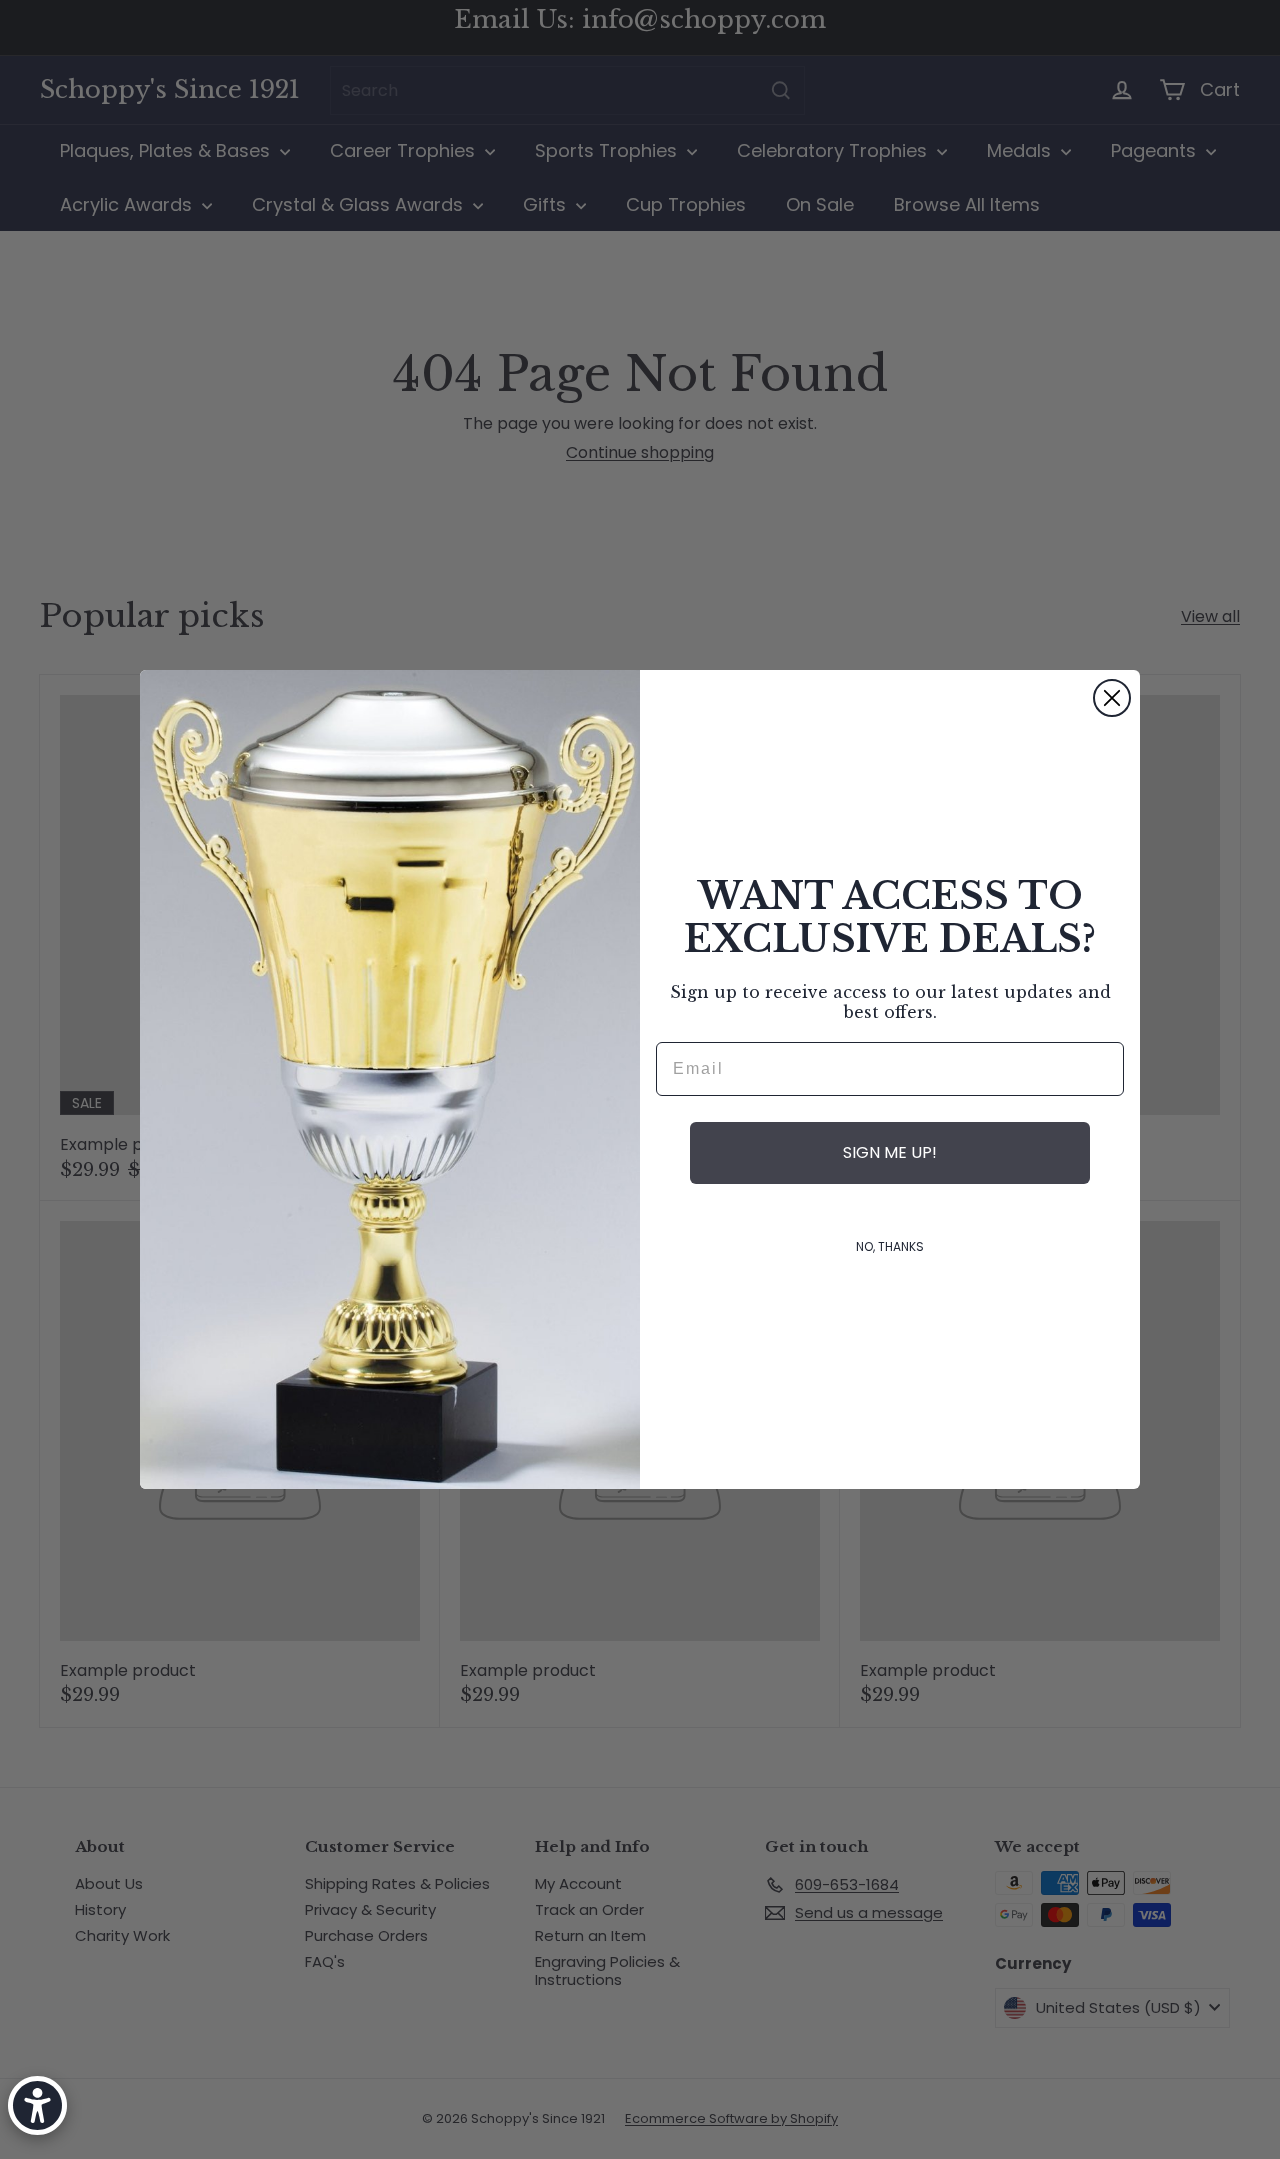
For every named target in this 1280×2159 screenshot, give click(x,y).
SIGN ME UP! (890, 1152)
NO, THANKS (890, 1246)
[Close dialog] (1112, 698)
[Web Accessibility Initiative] (37, 2105)
